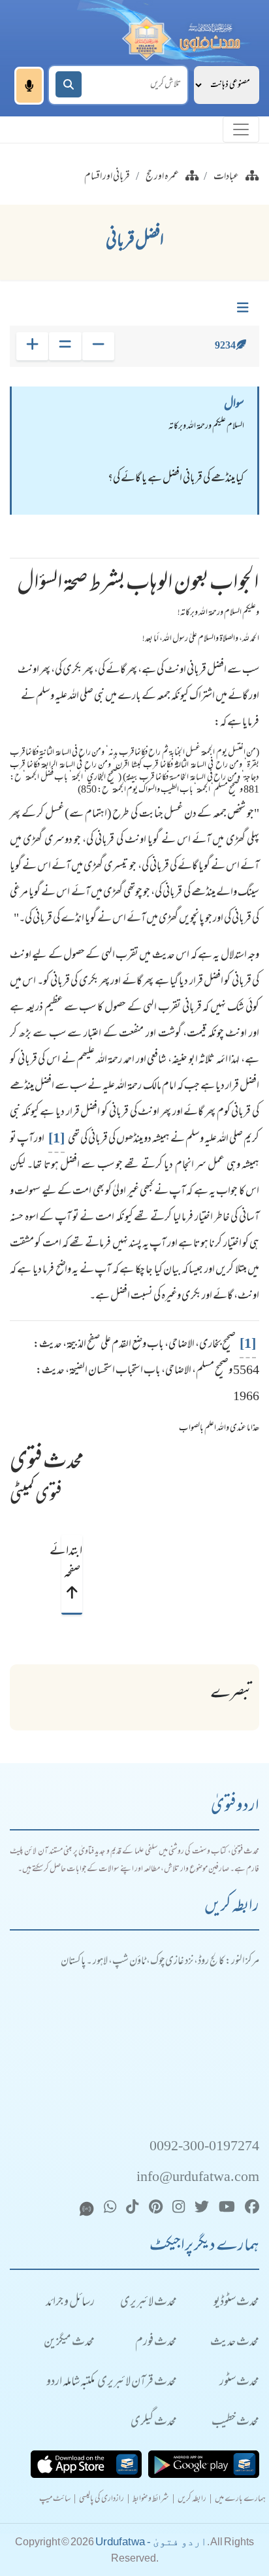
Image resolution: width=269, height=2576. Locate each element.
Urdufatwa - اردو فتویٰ (151, 2542)
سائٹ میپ (55, 2500)
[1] (56, 1139)
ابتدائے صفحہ (72, 1563)
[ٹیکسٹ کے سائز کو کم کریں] (98, 346)
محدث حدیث (235, 2343)
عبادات (226, 177)
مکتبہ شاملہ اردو (71, 2383)
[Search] (69, 84)
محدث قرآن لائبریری (137, 2383)
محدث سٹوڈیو (236, 2303)
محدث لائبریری (149, 2303)
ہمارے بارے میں (240, 2500)
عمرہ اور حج (162, 177)
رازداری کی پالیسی (102, 2500)
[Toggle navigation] (241, 129)
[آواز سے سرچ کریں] (29, 86)
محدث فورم (156, 2343)
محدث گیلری (154, 2423)
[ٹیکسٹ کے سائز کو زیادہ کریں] (32, 346)
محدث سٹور (239, 2383)
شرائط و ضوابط (151, 2500)
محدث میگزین (69, 2343)
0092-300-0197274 (204, 2147)
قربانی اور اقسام (107, 177)
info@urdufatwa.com (198, 2178)
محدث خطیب (235, 2423)
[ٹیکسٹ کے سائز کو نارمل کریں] (65, 346)
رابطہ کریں (192, 2500)
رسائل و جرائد (70, 2303)
